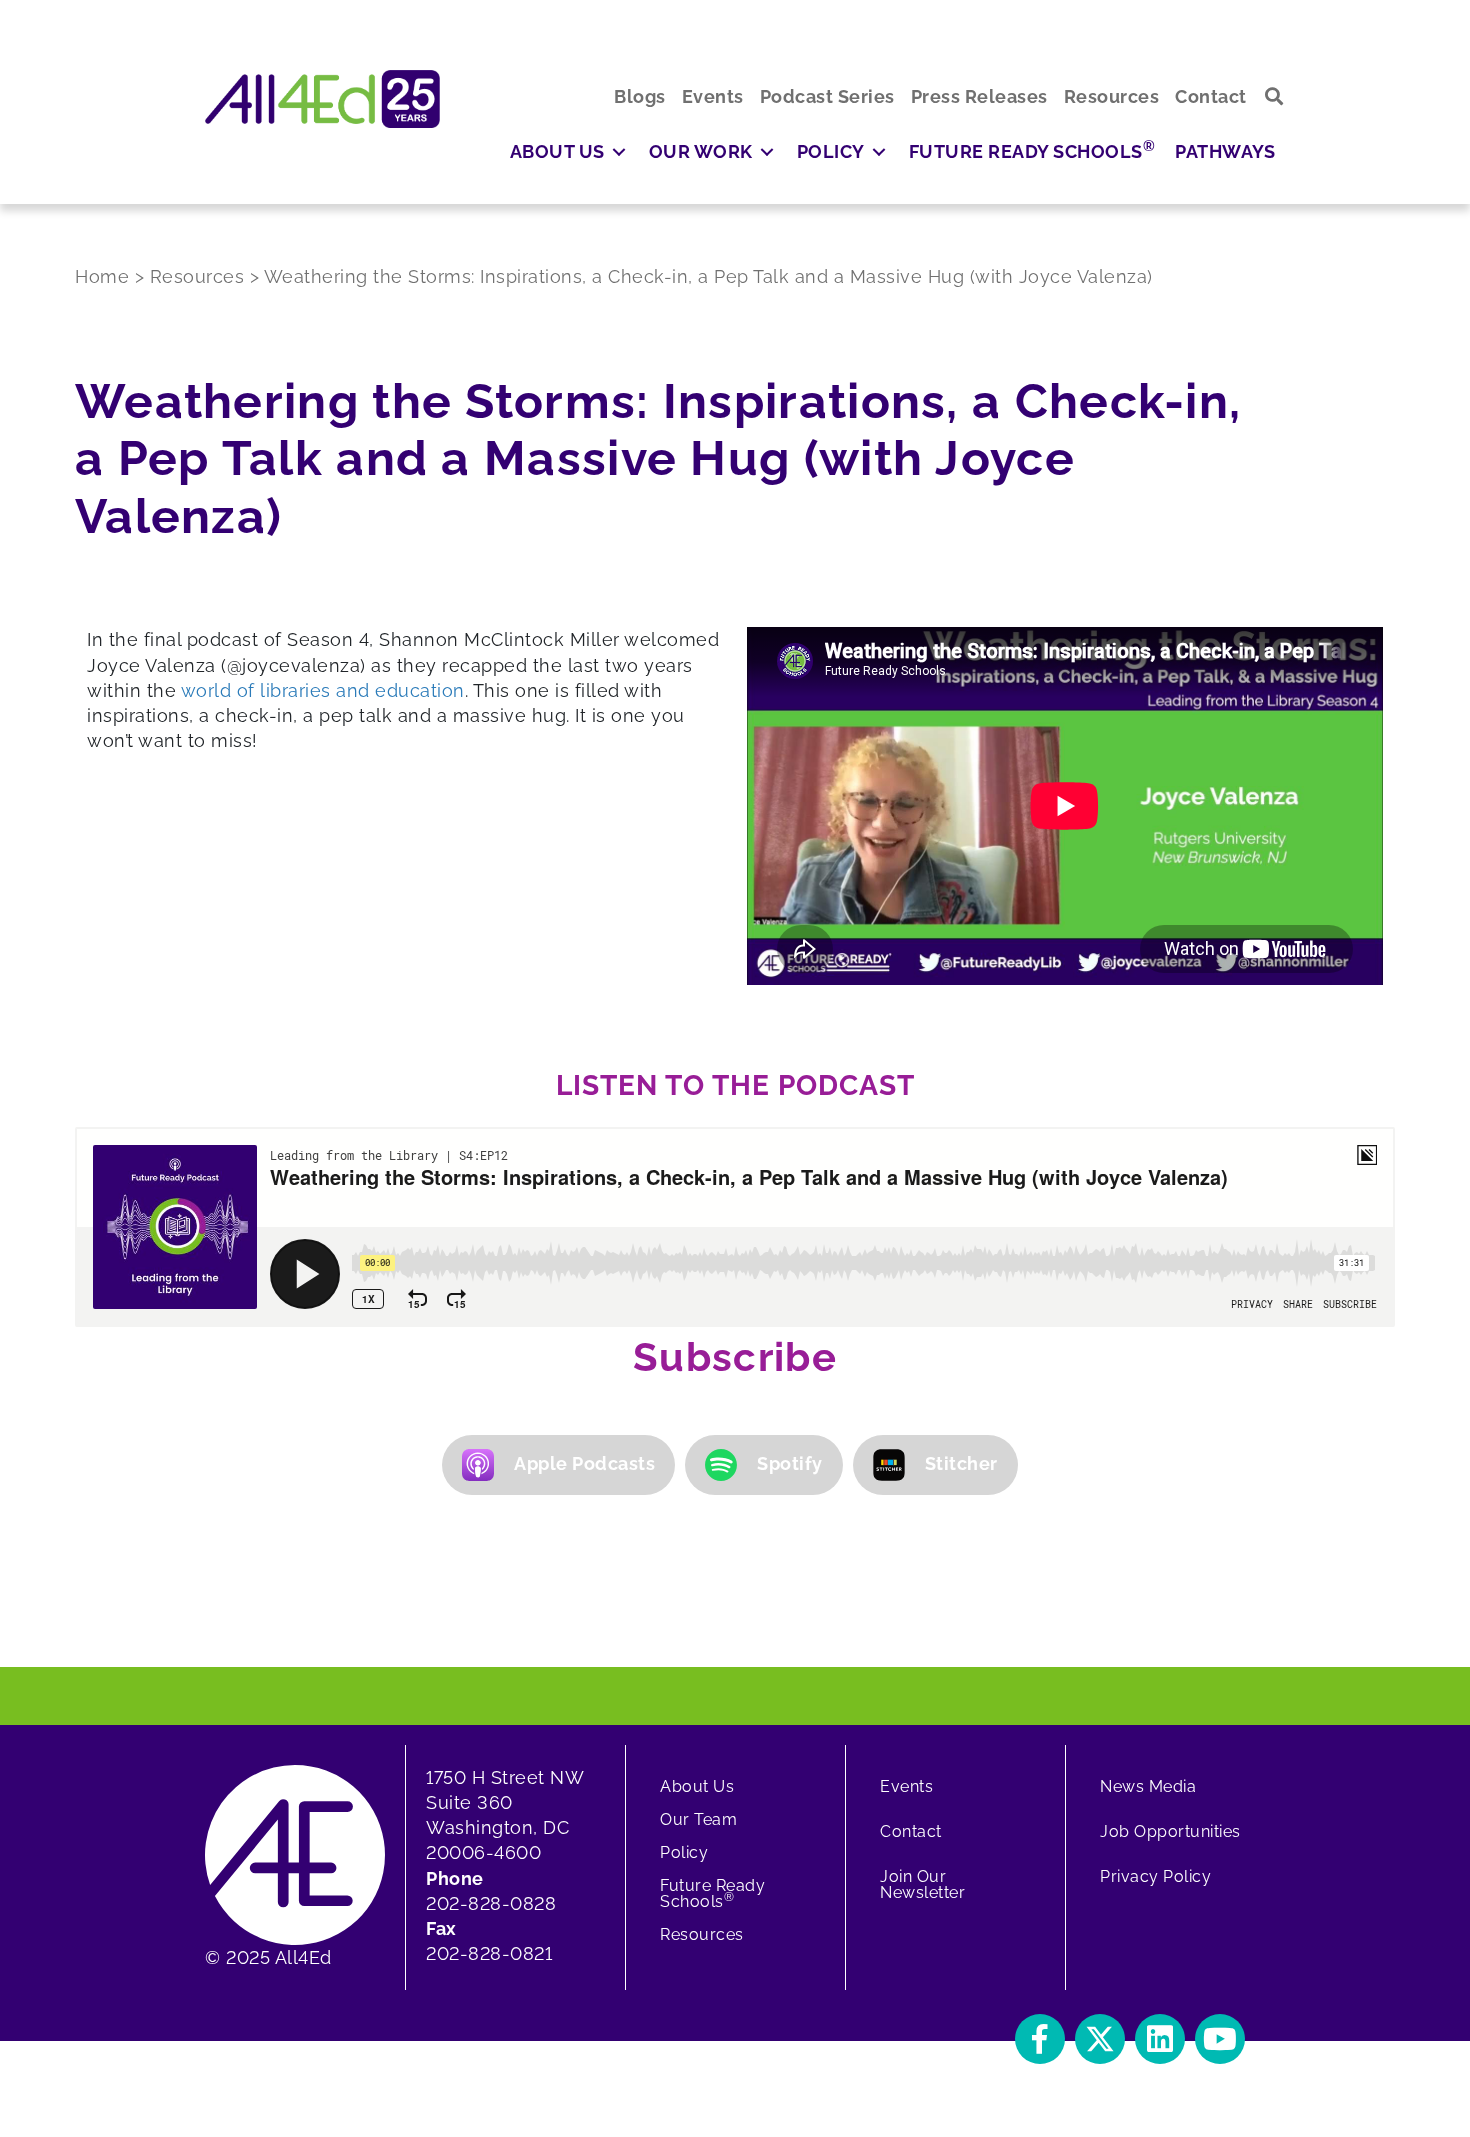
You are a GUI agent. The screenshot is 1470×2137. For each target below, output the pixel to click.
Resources (702, 1934)
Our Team (698, 1819)
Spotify (790, 1463)
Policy (684, 1852)
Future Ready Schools (712, 1893)
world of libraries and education (323, 690)
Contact (911, 1831)
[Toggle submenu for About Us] (619, 151)
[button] (1274, 96)
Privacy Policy (1155, 1876)
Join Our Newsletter (922, 1884)
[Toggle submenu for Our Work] (767, 151)
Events (906, 1786)
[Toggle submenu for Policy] (879, 151)
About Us (697, 1786)
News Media (1148, 1786)
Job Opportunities (1170, 1831)
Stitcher (961, 1463)
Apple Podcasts (584, 1463)
